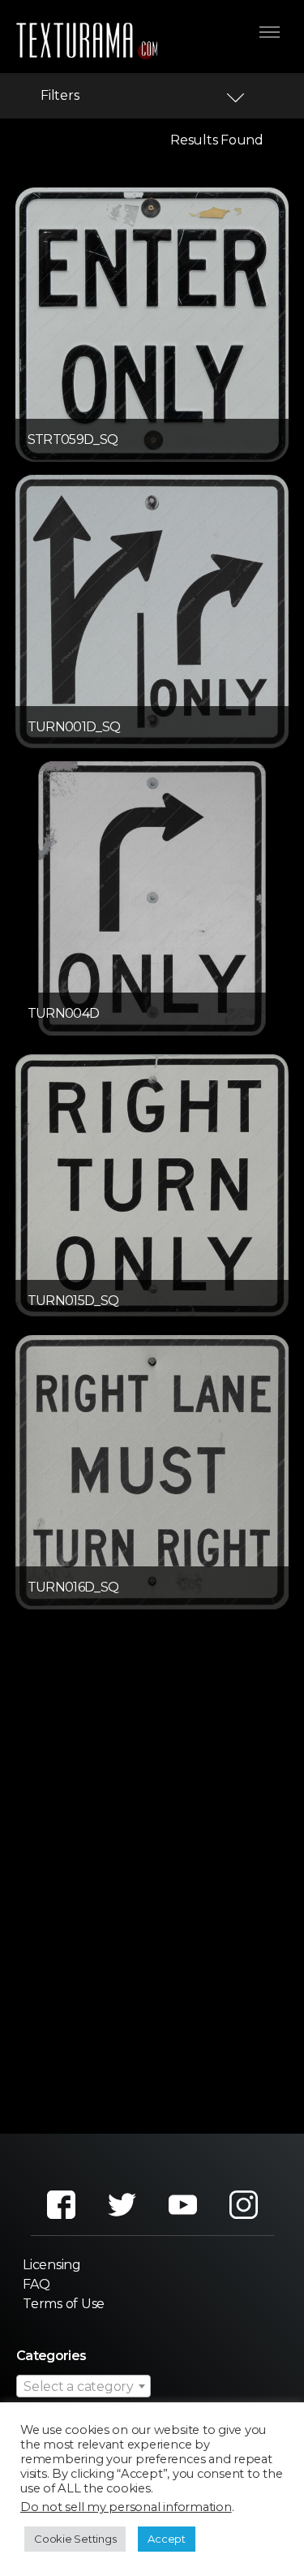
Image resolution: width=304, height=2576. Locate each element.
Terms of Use (64, 2304)
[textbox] (83, 2387)
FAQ (36, 2284)
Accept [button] (167, 2539)
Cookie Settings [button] (75, 2539)
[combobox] (83, 2386)
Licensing (52, 2265)
